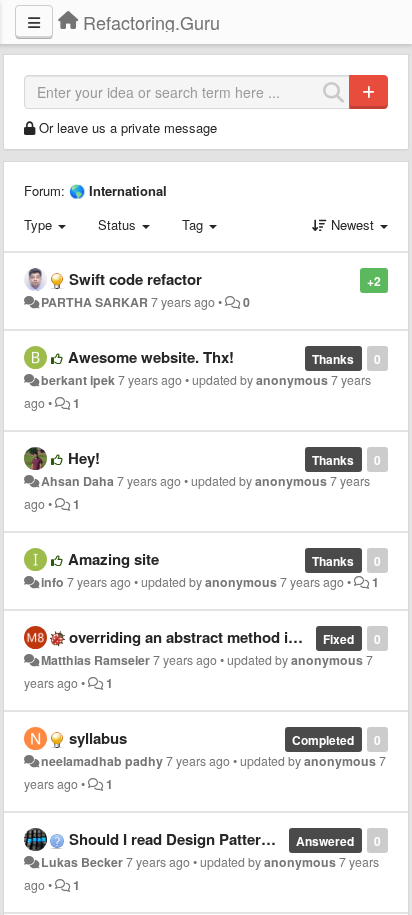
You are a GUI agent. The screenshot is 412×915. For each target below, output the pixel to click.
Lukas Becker (82, 862)
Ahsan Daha (77, 481)
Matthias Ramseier (95, 660)
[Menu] (34, 22)
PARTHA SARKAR (94, 302)
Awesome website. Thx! (151, 357)
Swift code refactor (135, 279)
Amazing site (113, 559)
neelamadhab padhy (102, 761)
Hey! (84, 458)
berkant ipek (78, 380)
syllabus (98, 738)
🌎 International (118, 190)
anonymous (292, 380)
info (52, 582)
